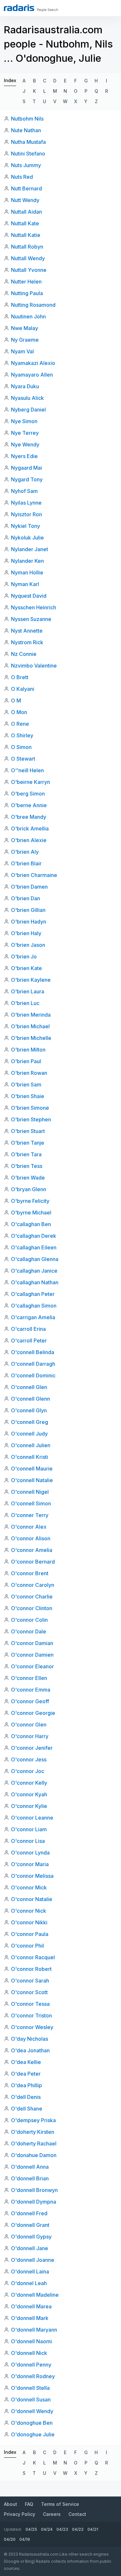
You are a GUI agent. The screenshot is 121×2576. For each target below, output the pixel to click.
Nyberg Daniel (28, 410)
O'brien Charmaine (34, 875)
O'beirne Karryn (30, 782)
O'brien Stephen (31, 1119)
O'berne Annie (29, 805)
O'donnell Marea (31, 2306)
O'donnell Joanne (33, 2260)
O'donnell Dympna (34, 2202)
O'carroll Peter (29, 1341)
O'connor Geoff (30, 1701)
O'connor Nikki (29, 1922)
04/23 (62, 2529)
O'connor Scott (29, 1992)
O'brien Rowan (29, 1073)
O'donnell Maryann (34, 2330)
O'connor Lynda (30, 1853)
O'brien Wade (28, 1178)
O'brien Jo (24, 957)
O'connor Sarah (30, 1981)
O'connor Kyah (29, 1794)
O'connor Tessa (30, 2004)
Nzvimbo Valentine (34, 666)
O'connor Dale (29, 1631)
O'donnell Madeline (35, 2295)
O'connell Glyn (29, 1410)
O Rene (20, 724)
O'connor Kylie (29, 1806)
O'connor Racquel (33, 1957)
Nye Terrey (25, 433)
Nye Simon (24, 421)
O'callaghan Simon (34, 1306)
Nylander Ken (27, 561)
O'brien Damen (29, 887)
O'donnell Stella (30, 2388)
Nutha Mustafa (28, 142)
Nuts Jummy (26, 165)
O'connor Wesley (32, 2027)
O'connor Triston (31, 2015)
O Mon (19, 712)
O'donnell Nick (29, 2353)
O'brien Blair (26, 863)
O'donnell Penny (31, 2365)
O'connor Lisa (28, 1841)
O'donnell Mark (30, 2318)
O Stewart (23, 759)
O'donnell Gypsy (31, 2237)
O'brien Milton (28, 1050)
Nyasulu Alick (27, 398)
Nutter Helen (26, 282)
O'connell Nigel (30, 1492)
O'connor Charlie (32, 1597)
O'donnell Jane (30, 2248)
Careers (52, 2514)
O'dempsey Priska (33, 2120)
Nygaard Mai (26, 468)
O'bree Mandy (29, 817)
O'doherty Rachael (34, 2143)
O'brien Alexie (29, 840)
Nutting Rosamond (33, 305)
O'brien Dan (25, 898)
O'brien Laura (28, 991)
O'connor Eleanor (32, 1666)
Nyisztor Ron (26, 514)
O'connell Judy (29, 1434)
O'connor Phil (27, 1946)
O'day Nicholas (30, 2039)
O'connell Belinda (33, 1352)
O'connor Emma (31, 1690)
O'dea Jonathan (30, 2050)
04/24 (47, 2529)
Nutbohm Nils (27, 119)
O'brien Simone (30, 1108)
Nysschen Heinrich (34, 607)
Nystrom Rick (27, 642)
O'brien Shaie (28, 1096)
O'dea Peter (26, 2074)
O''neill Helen (27, 770)
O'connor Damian (32, 1643)
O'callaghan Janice (34, 1271)
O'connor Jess (29, 1759)
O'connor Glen (29, 1725)
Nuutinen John (28, 316)
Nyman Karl (25, 584)
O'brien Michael (30, 1026)
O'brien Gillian (28, 910)
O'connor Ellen (29, 1678)
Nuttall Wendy (28, 258)
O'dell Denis (26, 2097)
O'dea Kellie (26, 2062)
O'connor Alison (31, 1538)
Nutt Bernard (26, 188)
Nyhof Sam (24, 491)
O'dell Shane (27, 2109)
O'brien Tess (27, 1166)
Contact (77, 2514)
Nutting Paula (27, 293)
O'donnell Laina (30, 2271)
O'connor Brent (30, 1573)
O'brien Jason (28, 945)
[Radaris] (19, 8)
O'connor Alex (29, 1527)
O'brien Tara (26, 1154)
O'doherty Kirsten (33, 2132)
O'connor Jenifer (32, 1748)
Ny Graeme (25, 340)
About (10, 2504)
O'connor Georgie (33, 1713)
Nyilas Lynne (26, 503)
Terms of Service (60, 2504)
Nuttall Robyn (27, 247)
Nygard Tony (27, 479)
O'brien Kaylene (31, 980)
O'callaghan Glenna (35, 1259)
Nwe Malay (25, 328)
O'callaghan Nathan (35, 1282)
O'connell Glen (29, 1387)
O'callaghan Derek (34, 1236)
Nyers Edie (24, 456)
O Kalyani (23, 689)
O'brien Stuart (28, 1131)
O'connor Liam (29, 1829)
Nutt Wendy (25, 200)
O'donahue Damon (34, 2155)
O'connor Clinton (32, 1608)
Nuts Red (22, 177)
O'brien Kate (26, 968)
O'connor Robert (31, 1969)
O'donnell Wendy (32, 2411)
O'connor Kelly (29, 1783)
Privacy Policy (20, 2514)
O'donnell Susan (31, 2400)
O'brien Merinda (31, 1015)
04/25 (31, 2529)
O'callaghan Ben (31, 1224)
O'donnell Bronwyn (34, 2190)
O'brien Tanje (28, 1143)
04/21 (93, 2529)
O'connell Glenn (30, 1399)
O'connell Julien (31, 1445)
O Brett (20, 677)
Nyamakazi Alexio (33, 363)
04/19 (25, 2539)
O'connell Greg (30, 1422)
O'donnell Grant (30, 2225)
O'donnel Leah (29, 2283)
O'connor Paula (30, 1934)
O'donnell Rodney (33, 2376)
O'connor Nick (29, 1911)
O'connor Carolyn (33, 1585)
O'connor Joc (28, 1771)
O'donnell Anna (30, 2167)
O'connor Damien (32, 1655)
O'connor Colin (29, 1620)
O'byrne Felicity (30, 1201)
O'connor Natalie (32, 1899)
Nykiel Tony (25, 526)
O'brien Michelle (31, 1038)
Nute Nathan (26, 130)
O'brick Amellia (30, 828)
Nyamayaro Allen (32, 375)
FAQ (29, 2504)
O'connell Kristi (30, 1457)
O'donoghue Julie (33, 2434)
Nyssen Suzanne (31, 619)
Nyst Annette (27, 631)
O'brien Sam (26, 1085)
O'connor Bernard (33, 1562)
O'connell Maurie (32, 1469)
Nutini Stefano (28, 154)
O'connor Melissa (32, 1876)
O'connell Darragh (33, 1364)
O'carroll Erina (28, 1329)
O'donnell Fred (29, 2213)
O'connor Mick (29, 1887)
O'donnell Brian (30, 2178)
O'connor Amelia (32, 1550)
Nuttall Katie (26, 235)
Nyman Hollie (27, 572)
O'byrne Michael (31, 1213)
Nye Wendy (25, 444)
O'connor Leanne (32, 1818)
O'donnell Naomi (31, 2341)
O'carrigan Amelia (33, 1317)
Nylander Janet (30, 549)
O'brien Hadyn (29, 922)
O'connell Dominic (33, 1375)
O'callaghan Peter (33, 1294)
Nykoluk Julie (27, 538)
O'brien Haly (26, 933)
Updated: (13, 2529)
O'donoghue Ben (32, 2423)
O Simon (21, 747)
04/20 (10, 2539)
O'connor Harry (30, 1736)
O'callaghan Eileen (34, 1247)
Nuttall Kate (25, 223)
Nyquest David (29, 596)
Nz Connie (24, 654)
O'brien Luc (25, 1003)
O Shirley (22, 735)
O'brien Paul (26, 1061)
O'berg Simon (28, 794)
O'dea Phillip (26, 2085)
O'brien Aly (25, 852)
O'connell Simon (31, 1503)
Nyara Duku (25, 386)
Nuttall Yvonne (29, 270)
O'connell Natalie (32, 1480)
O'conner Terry (30, 1515)
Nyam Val (22, 351)
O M (16, 700)
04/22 (78, 2529)
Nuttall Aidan (26, 212)
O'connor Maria (30, 1864)
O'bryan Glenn (29, 1189)
